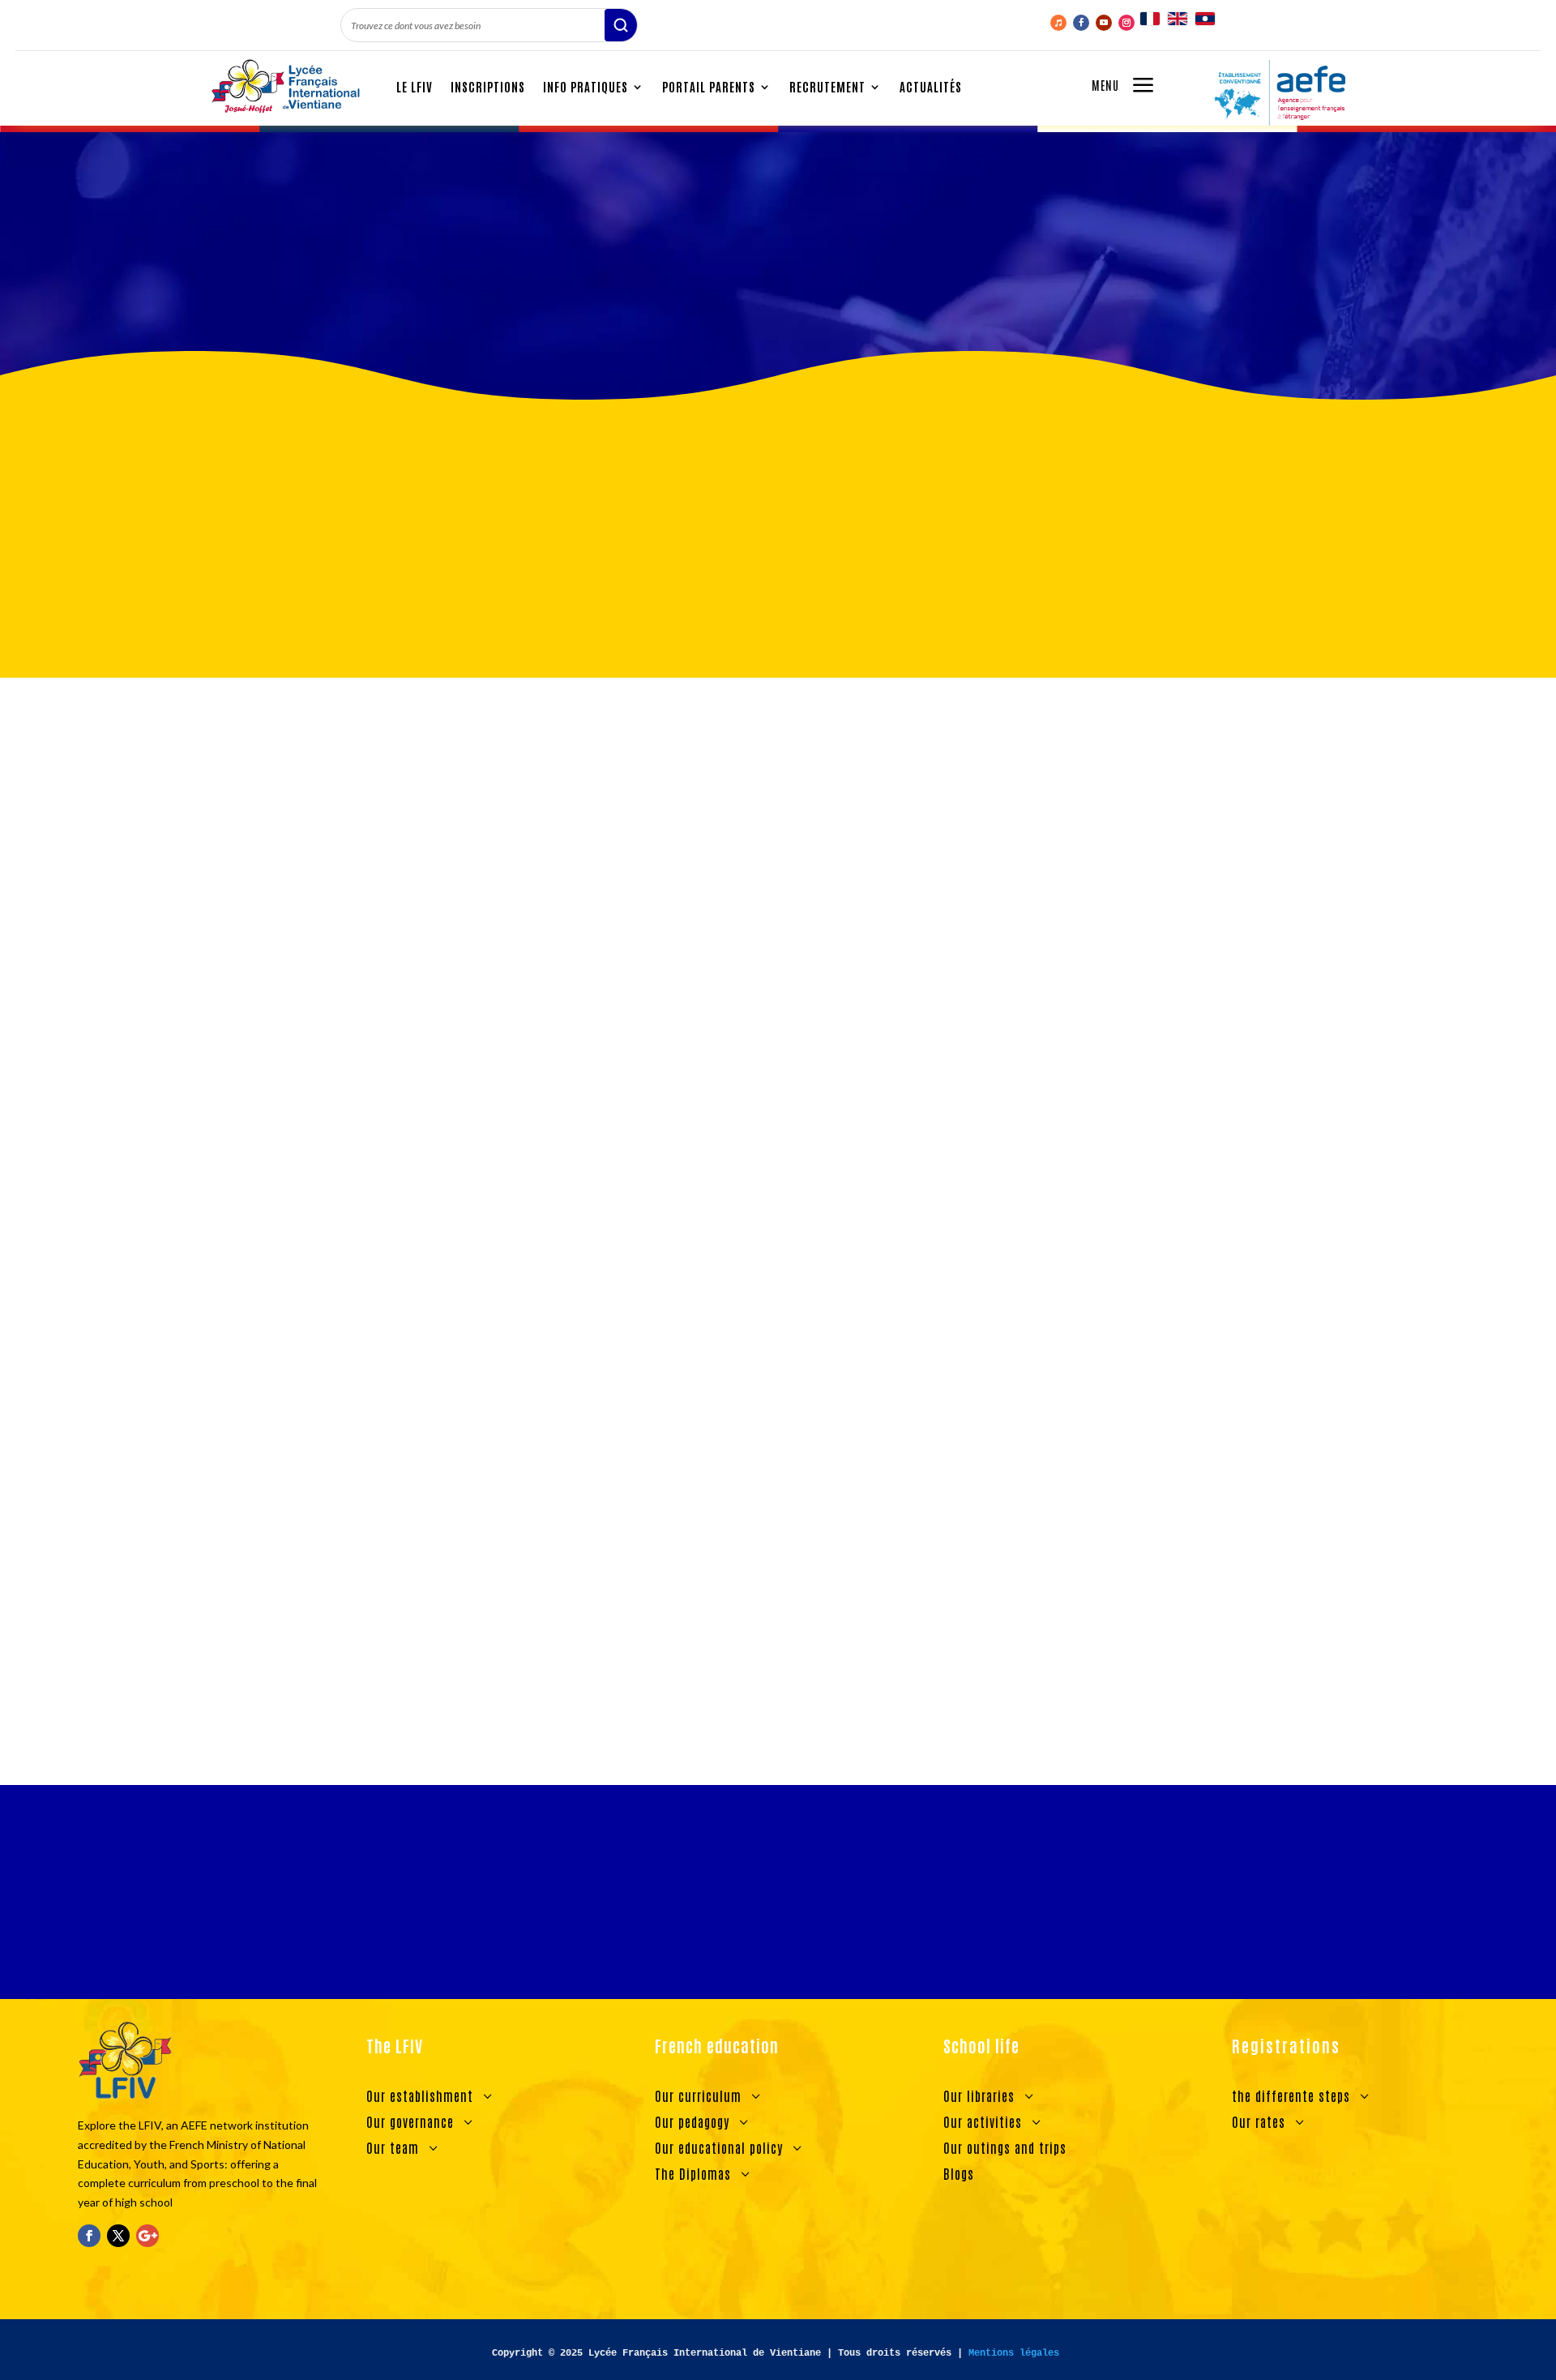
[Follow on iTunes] (1058, 23)
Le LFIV (415, 86)
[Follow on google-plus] (147, 2236)
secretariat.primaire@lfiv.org (956, 757)
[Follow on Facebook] (1081, 23)
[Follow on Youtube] (1104, 23)
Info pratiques (586, 86)
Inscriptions (488, 86)
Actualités (931, 86)
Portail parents (709, 86)
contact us (890, 1665)
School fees (396, 305)
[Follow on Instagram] (1126, 23)
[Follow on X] (118, 2236)
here (875, 866)
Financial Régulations (778, 1915)
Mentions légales (1014, 2353)
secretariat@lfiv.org (947, 779)
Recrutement (827, 86)
